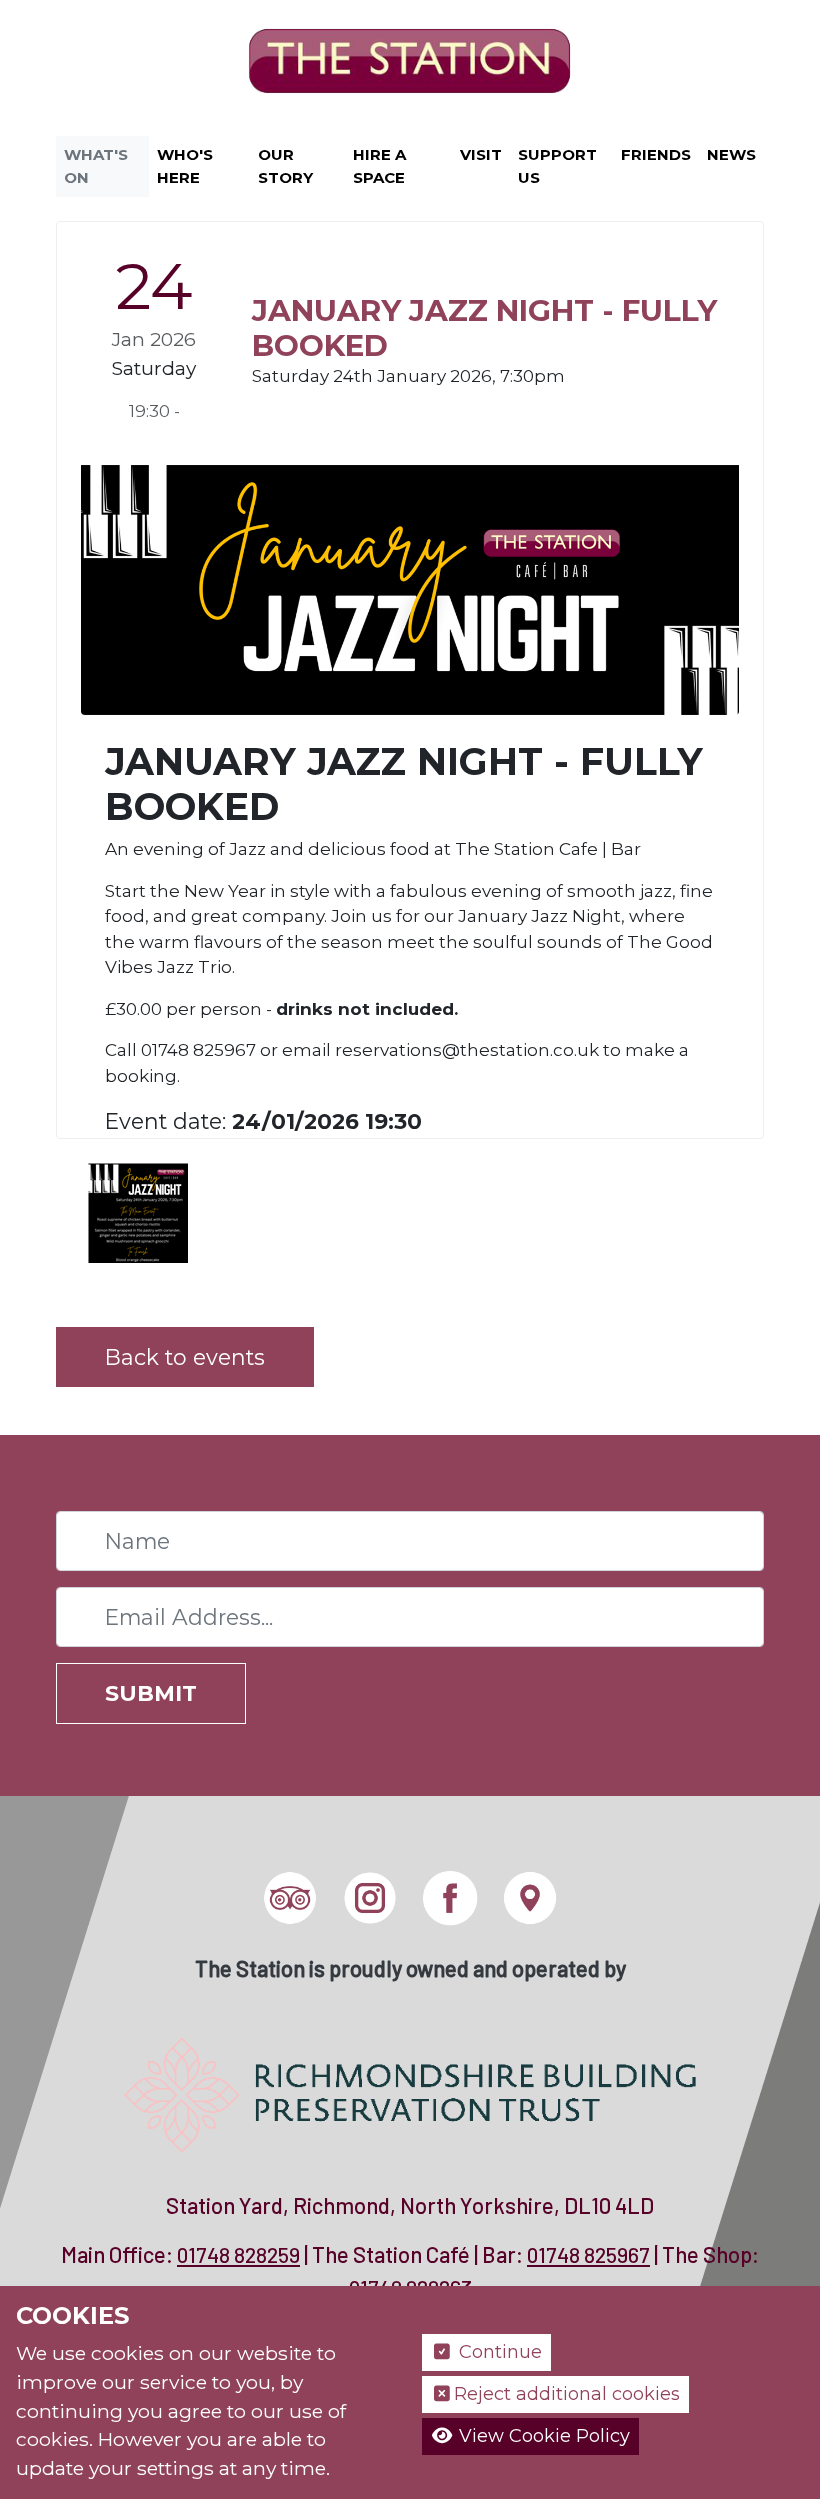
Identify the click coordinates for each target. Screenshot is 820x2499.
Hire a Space (379, 166)
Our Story (285, 166)
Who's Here (185, 166)
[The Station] (410, 64)
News (731, 154)
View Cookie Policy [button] (542, 2436)
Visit (481, 154)
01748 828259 (238, 2254)
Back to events (185, 1357)
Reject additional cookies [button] (567, 2394)
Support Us (557, 166)
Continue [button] (498, 2352)
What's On (96, 166)
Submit (151, 1693)
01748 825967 (588, 2254)
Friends (656, 154)
